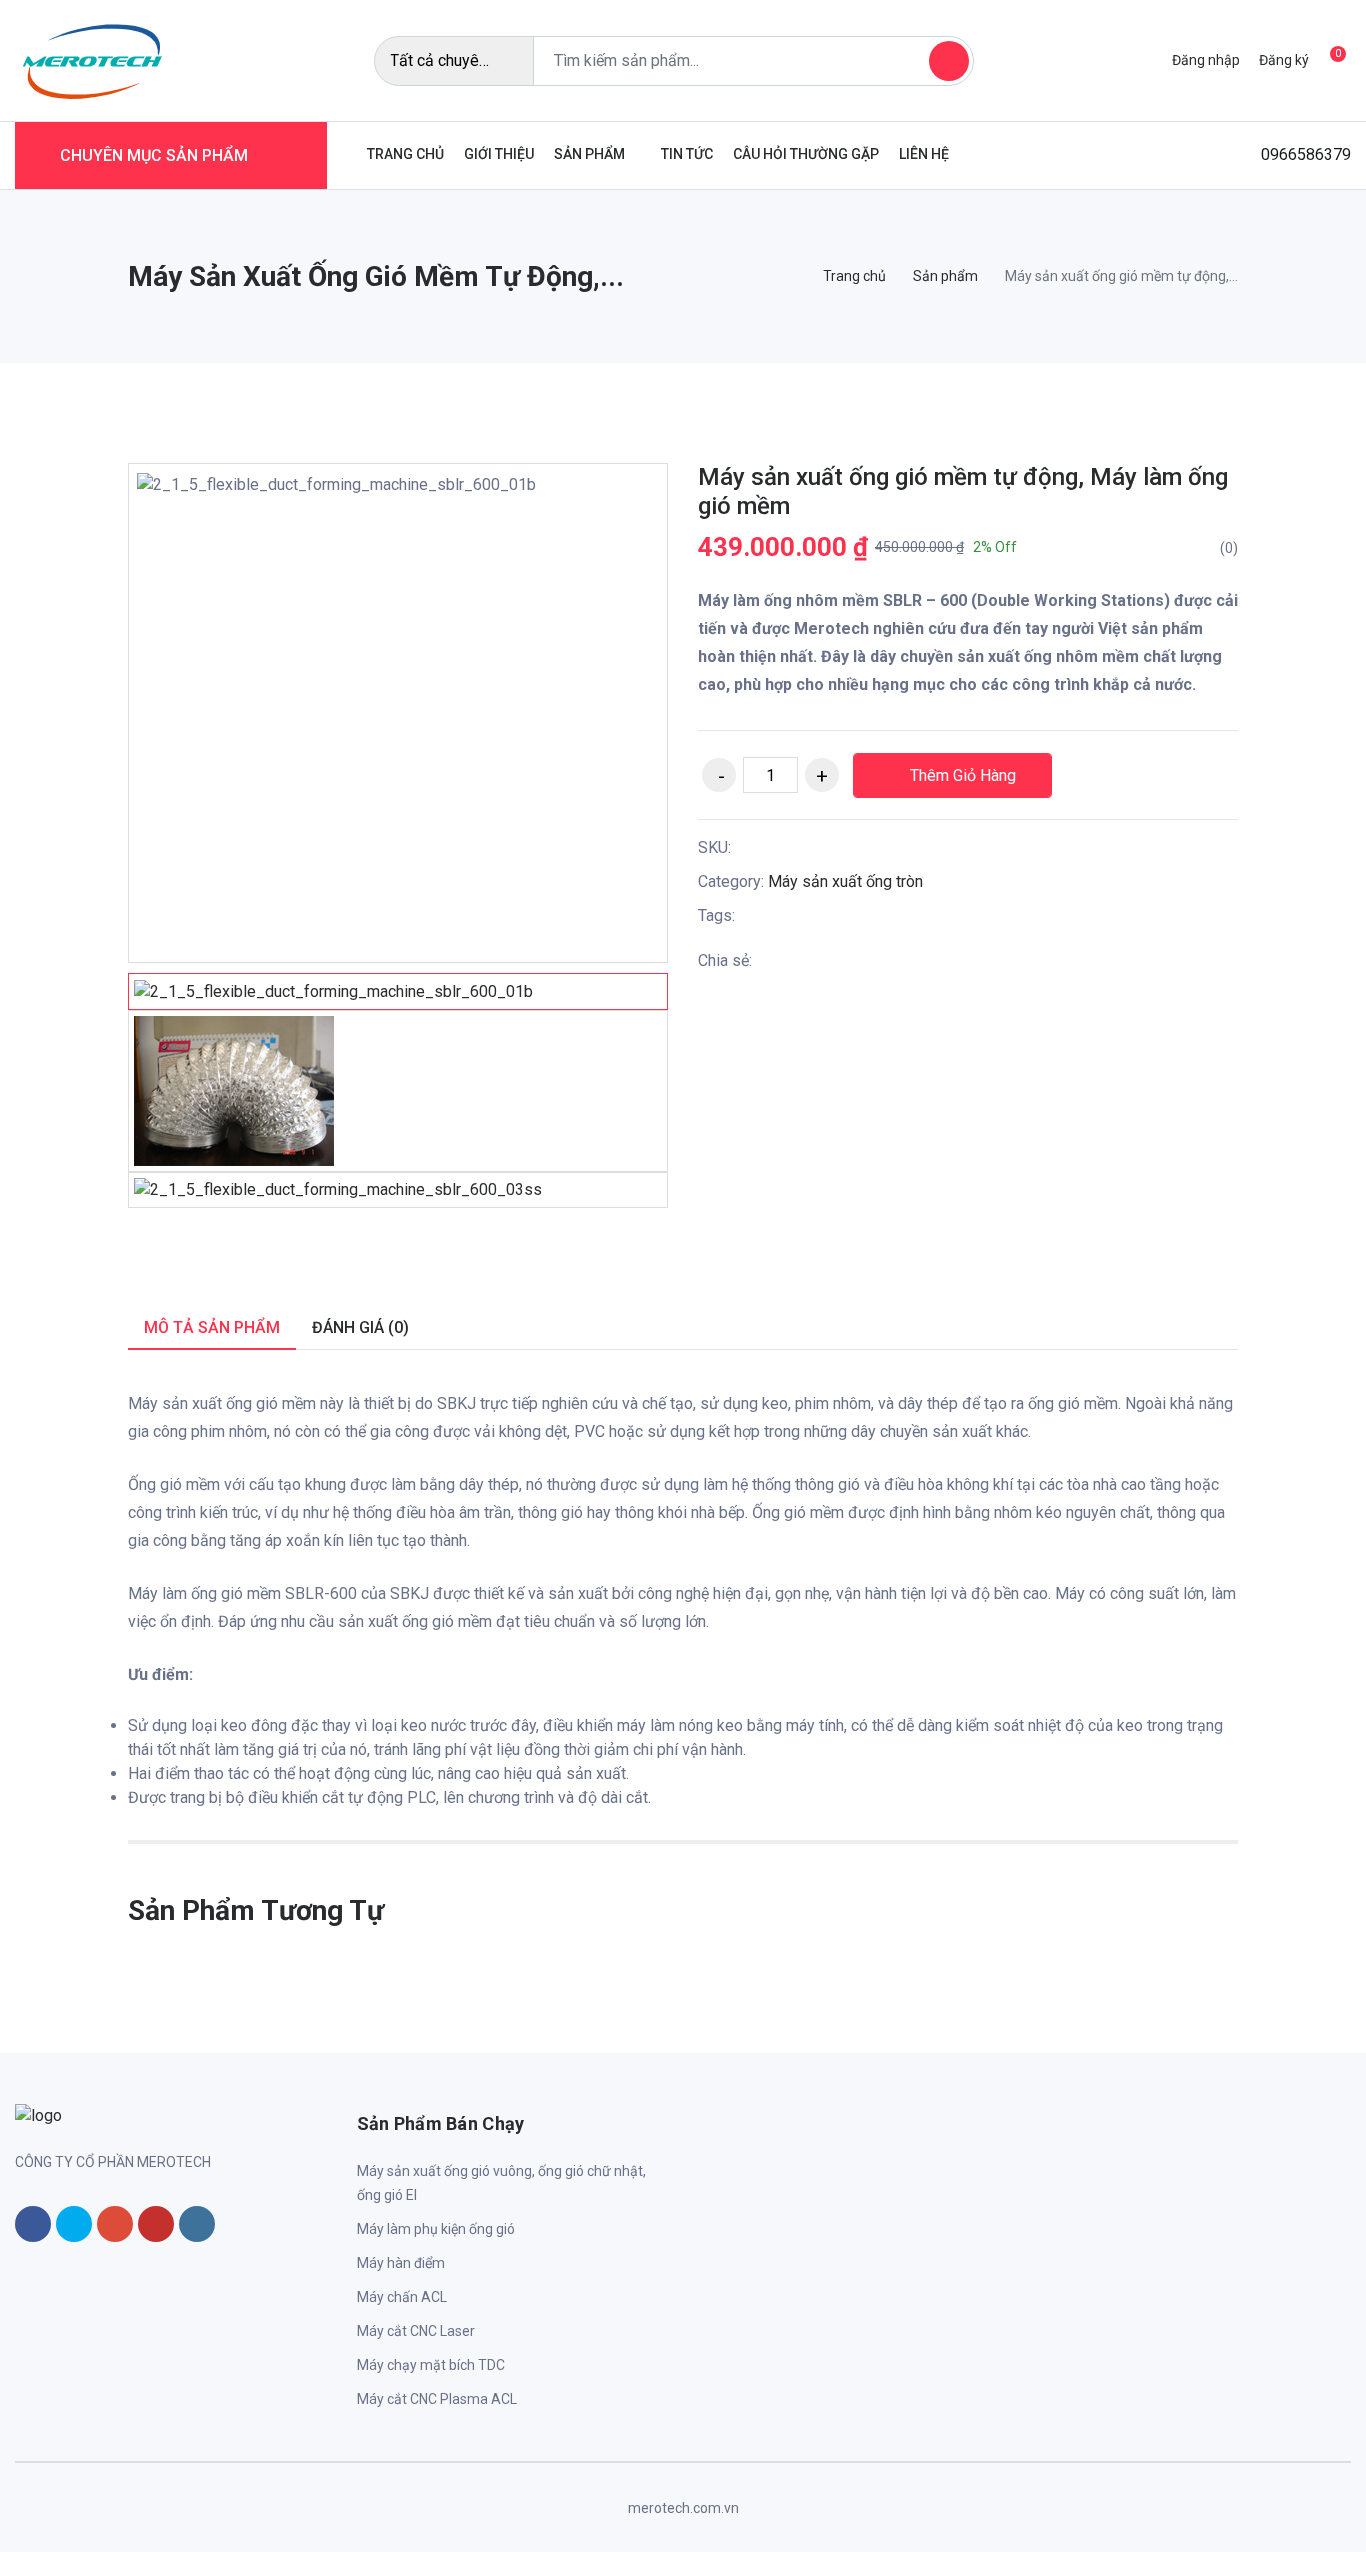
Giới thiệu (499, 154)
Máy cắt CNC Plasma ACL (437, 2399)
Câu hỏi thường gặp (806, 154)
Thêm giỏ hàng (961, 775)
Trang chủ (405, 154)
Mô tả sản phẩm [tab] (212, 1327)
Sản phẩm (589, 154)
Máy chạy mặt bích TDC (431, 2365)
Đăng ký (1284, 60)
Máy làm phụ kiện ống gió (436, 2229)
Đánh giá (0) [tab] (360, 1327)
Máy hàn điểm (401, 2263)
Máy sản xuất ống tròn (845, 881)
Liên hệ (924, 154)
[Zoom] (627, 504)
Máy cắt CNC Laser (416, 2331)
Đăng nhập (1206, 60)
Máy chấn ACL (402, 2297)
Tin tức (687, 154)
